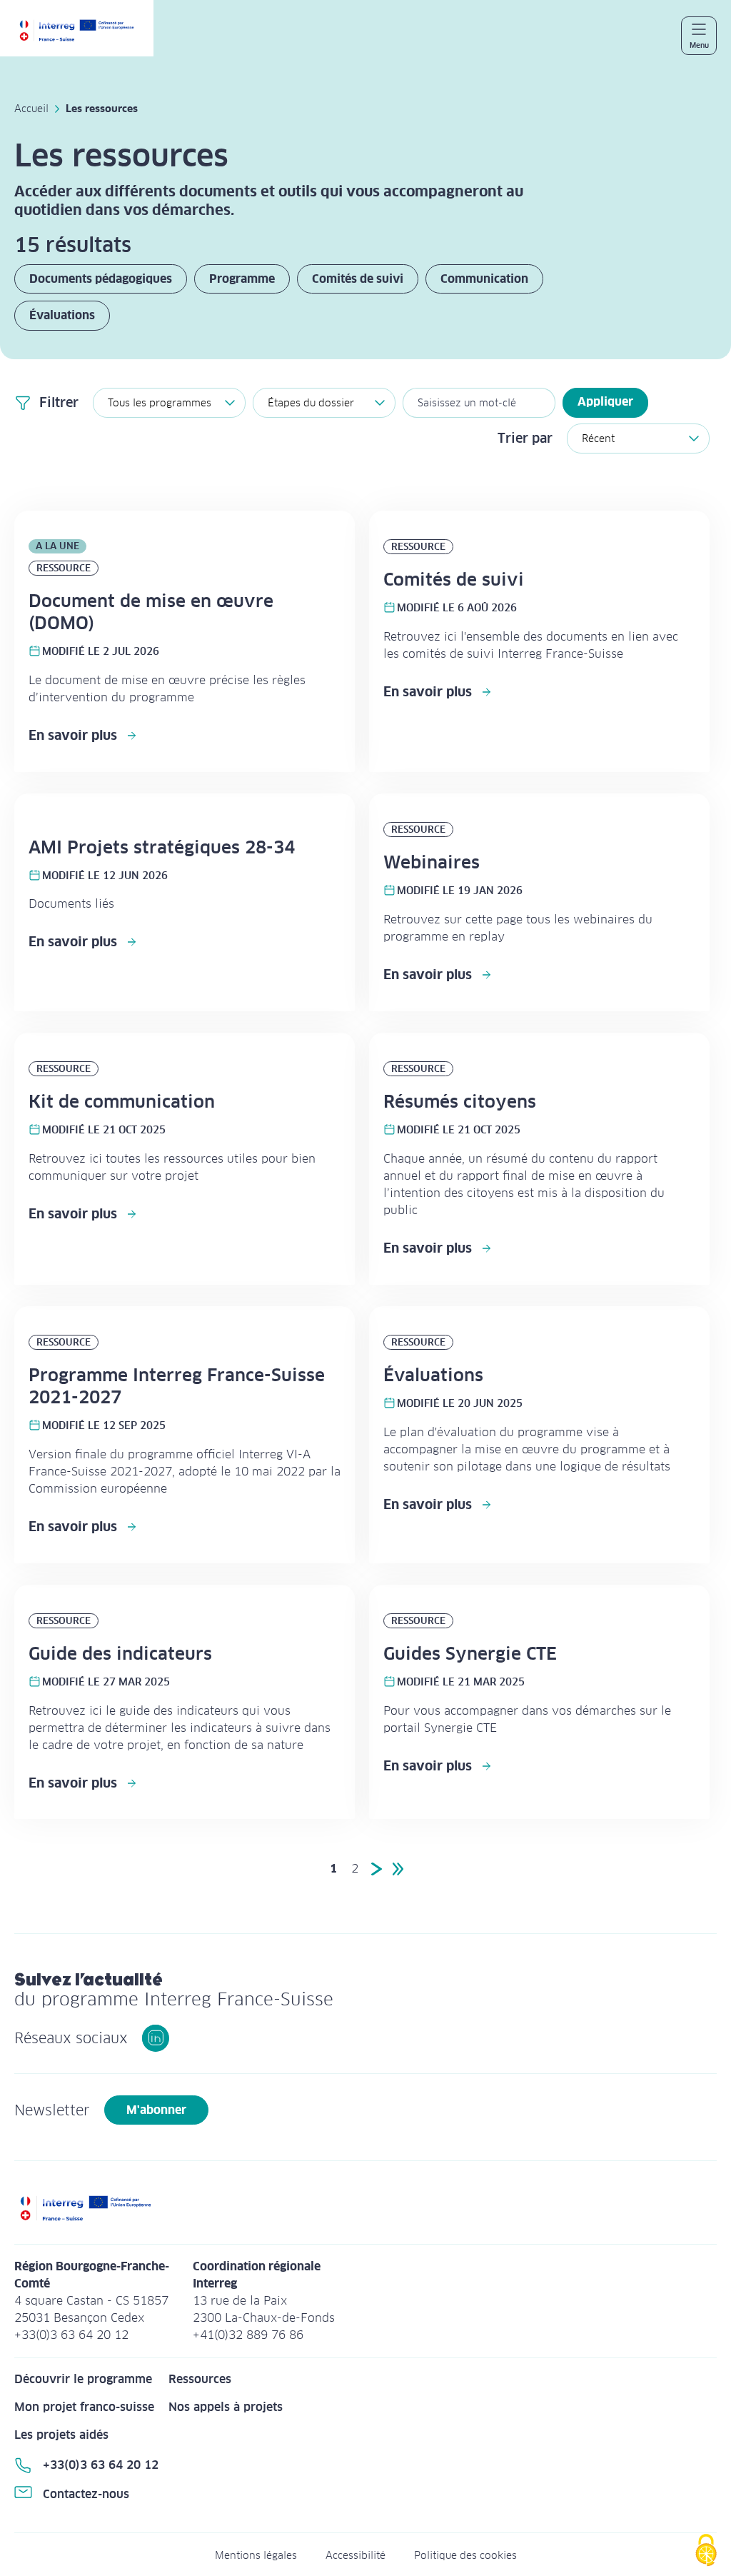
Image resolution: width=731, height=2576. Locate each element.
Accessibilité (356, 2555)
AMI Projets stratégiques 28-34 (162, 847)
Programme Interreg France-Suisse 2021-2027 (177, 1386)
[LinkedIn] (156, 2038)
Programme (242, 279)
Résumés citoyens (460, 1102)
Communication (484, 279)
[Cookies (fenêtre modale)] (706, 2551)
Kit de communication (122, 1102)
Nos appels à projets (226, 2407)
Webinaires (432, 862)
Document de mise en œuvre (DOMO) (151, 612)
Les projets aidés (61, 2435)
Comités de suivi (358, 279)
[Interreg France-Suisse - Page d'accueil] (84, 35)
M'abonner (156, 2110)
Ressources (200, 2379)
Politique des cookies (465, 2555)
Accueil (31, 109)
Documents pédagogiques (101, 279)
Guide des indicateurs (120, 1654)
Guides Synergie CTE (470, 1654)
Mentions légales (256, 2555)
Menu (699, 45)
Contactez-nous (86, 2494)
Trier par (525, 438)
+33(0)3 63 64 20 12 (101, 2465)
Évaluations (62, 315)
